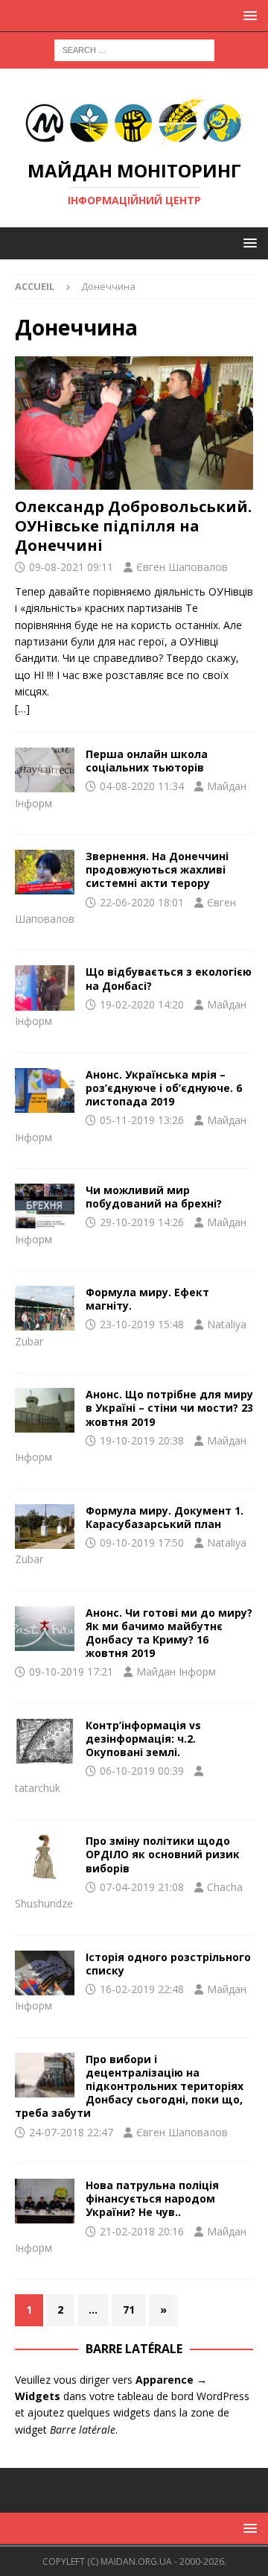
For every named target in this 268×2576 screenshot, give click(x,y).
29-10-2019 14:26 (142, 1222)
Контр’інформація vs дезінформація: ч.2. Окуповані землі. (143, 1739)
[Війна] (45, 1090)
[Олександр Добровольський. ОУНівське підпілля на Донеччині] (134, 423)
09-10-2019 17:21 (71, 1671)
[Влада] (45, 2201)
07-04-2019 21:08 (142, 1887)
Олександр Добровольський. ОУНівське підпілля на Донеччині (133, 526)
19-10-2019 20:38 (142, 1440)
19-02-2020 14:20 (142, 1004)
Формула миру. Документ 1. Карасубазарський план (165, 1517)
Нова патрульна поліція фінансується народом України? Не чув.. (152, 2198)
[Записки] (45, 1973)
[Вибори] (45, 1857)
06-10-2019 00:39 (142, 1771)
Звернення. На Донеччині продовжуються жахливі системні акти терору (157, 869)
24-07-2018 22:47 (71, 2132)
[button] (248, 15)
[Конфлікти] (45, 1629)
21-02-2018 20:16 (142, 2231)
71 (129, 2310)
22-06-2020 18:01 (142, 902)
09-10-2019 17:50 (142, 1543)
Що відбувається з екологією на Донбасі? (169, 978)
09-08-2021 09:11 (71, 567)
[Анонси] (45, 770)
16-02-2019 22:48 (142, 1989)
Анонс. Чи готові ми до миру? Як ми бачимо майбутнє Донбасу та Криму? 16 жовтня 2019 (169, 1633)
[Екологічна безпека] (45, 988)
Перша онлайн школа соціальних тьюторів (147, 761)
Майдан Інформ (176, 1671)
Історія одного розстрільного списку (168, 1964)
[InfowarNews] (45, 1741)
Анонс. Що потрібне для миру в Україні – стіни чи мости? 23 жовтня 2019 (169, 1408)
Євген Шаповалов (182, 567)
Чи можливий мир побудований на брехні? (154, 1197)
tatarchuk (38, 1788)
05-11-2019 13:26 (142, 1120)
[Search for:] (134, 49)
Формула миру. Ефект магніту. (147, 1299)
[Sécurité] (45, 872)
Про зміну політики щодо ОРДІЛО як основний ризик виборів (163, 1854)
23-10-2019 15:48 (142, 1324)
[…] (22, 708)
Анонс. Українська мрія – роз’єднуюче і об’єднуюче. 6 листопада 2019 (164, 1088)
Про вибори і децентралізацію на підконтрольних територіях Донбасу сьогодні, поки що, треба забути (129, 2086)
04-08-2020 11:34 (142, 786)
